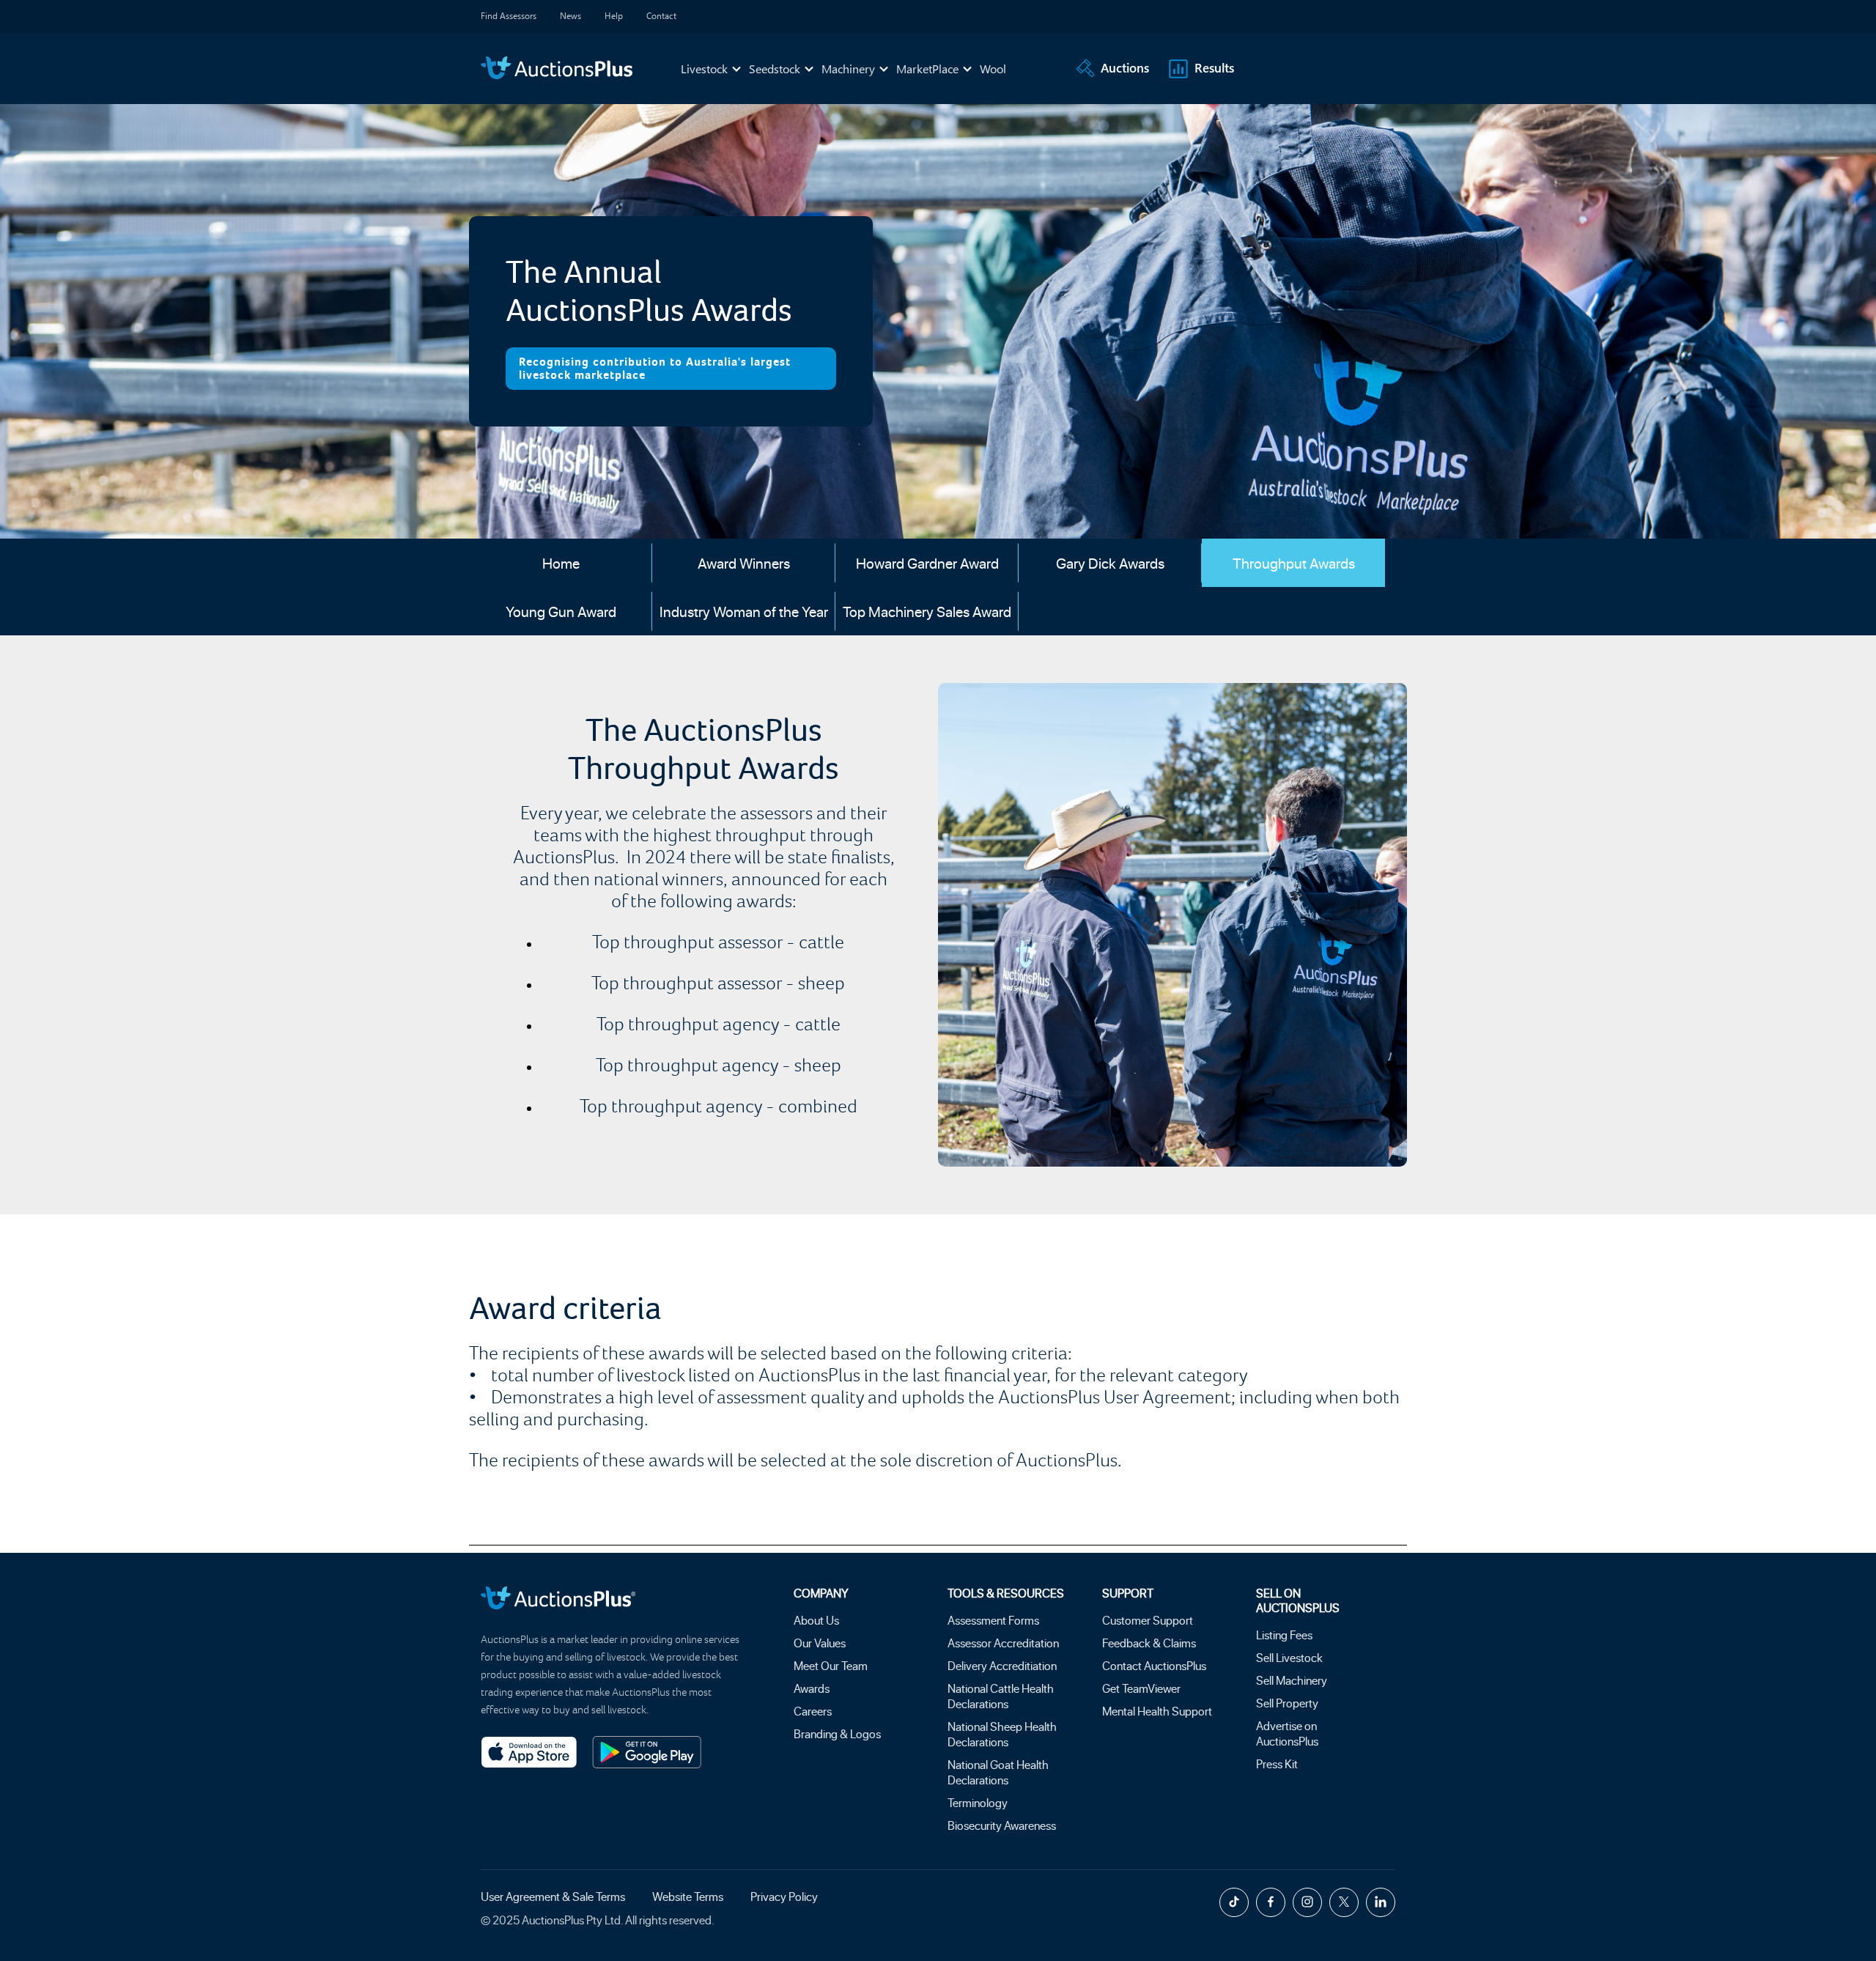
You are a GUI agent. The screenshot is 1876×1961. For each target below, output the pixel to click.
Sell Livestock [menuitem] (1289, 1657)
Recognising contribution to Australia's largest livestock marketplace (655, 369)
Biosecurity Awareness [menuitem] (1002, 1825)
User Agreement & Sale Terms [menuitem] (553, 1896)
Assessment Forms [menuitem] (993, 1620)
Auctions (1125, 67)
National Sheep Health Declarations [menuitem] (1002, 1734)
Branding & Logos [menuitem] (837, 1733)
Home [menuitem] (561, 563)
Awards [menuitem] (812, 1688)
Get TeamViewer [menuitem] (1141, 1688)
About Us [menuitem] (816, 1620)
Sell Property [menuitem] (1287, 1703)
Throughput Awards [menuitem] (1294, 563)
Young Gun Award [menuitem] (561, 611)
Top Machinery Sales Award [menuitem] (927, 611)
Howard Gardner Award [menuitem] (927, 563)
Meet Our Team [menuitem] (831, 1665)
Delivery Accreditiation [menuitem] (1002, 1665)
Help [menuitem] (614, 15)
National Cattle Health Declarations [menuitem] (1001, 1696)
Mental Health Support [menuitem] (1157, 1711)
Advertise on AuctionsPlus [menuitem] (1287, 1733)
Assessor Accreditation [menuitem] (1003, 1643)
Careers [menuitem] (813, 1711)
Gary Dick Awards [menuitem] (1110, 563)
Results (1214, 67)
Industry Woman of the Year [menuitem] (744, 611)
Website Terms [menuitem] (688, 1896)
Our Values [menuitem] (820, 1643)
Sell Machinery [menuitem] (1292, 1680)
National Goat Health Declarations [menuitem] (998, 1772)
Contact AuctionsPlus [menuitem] (1154, 1665)
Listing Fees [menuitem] (1284, 1635)
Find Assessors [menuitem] (509, 15)
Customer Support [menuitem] (1148, 1620)
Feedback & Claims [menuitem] (1149, 1643)
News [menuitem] (570, 15)
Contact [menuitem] (661, 15)
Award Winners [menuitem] (744, 563)
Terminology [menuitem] (978, 1802)
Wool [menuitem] (993, 69)
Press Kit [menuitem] (1277, 1764)
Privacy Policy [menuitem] (784, 1896)
